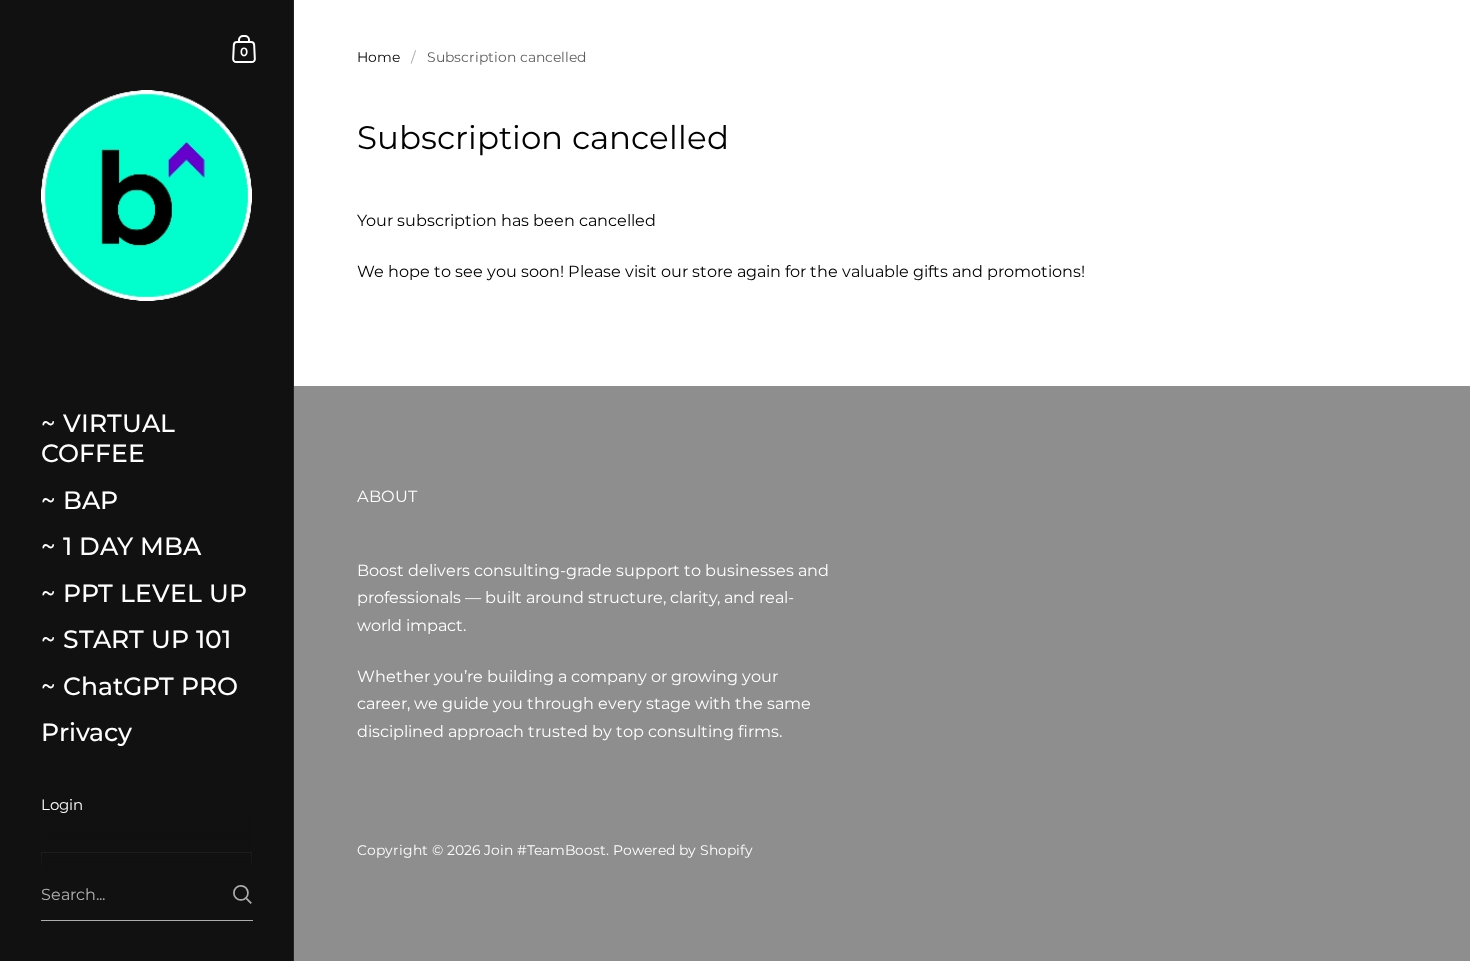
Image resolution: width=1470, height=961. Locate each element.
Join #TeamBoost (545, 850)
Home (378, 57)
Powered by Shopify (683, 850)
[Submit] (242, 894)
